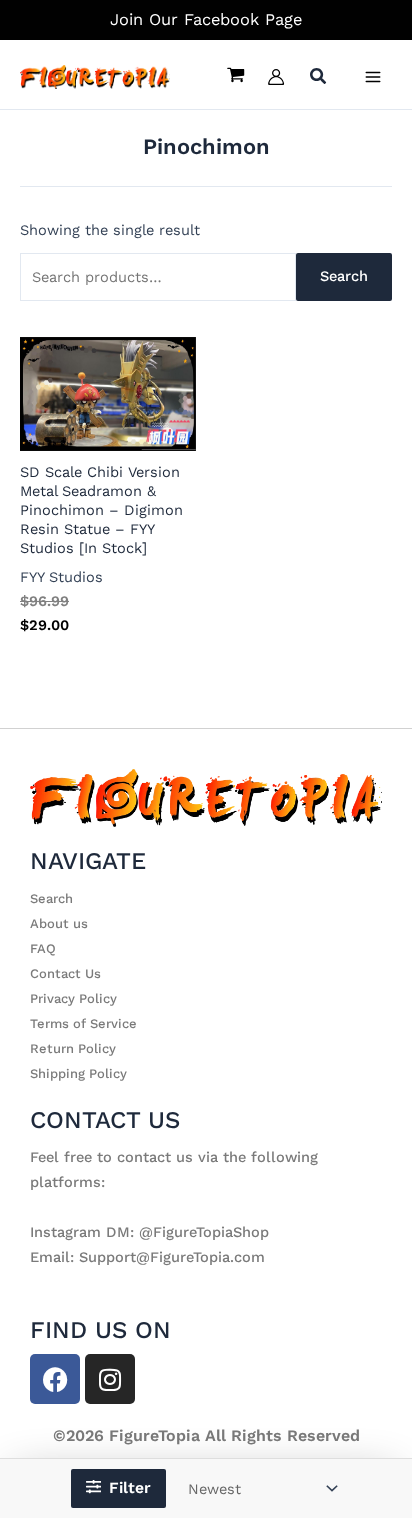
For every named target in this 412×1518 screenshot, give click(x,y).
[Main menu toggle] (373, 77)
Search (344, 276)
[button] (319, 78)
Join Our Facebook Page (206, 19)
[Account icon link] (276, 77)
